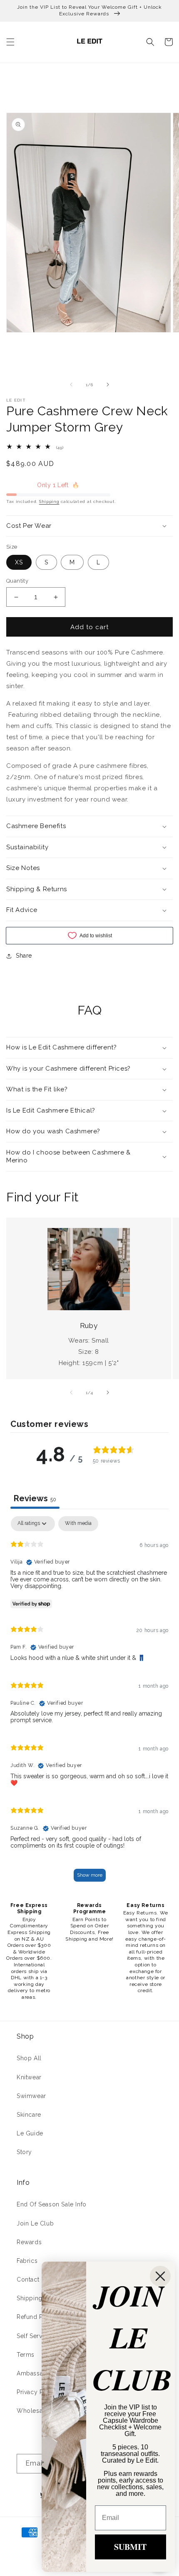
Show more (90, 1875)
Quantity (17, 581)
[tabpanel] (89, 1703)
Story (24, 2152)
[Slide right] (108, 385)
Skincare (29, 2115)
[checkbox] (78, 1524)
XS (19, 562)
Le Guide (30, 2133)
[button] (10, 42)
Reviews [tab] (35, 1498)
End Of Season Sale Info (52, 2204)
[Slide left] (71, 385)
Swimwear (31, 2096)
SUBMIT (130, 2547)
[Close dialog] (160, 2276)
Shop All (29, 2058)
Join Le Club (35, 2223)
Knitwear (29, 2077)
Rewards (29, 2242)
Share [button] (24, 956)
